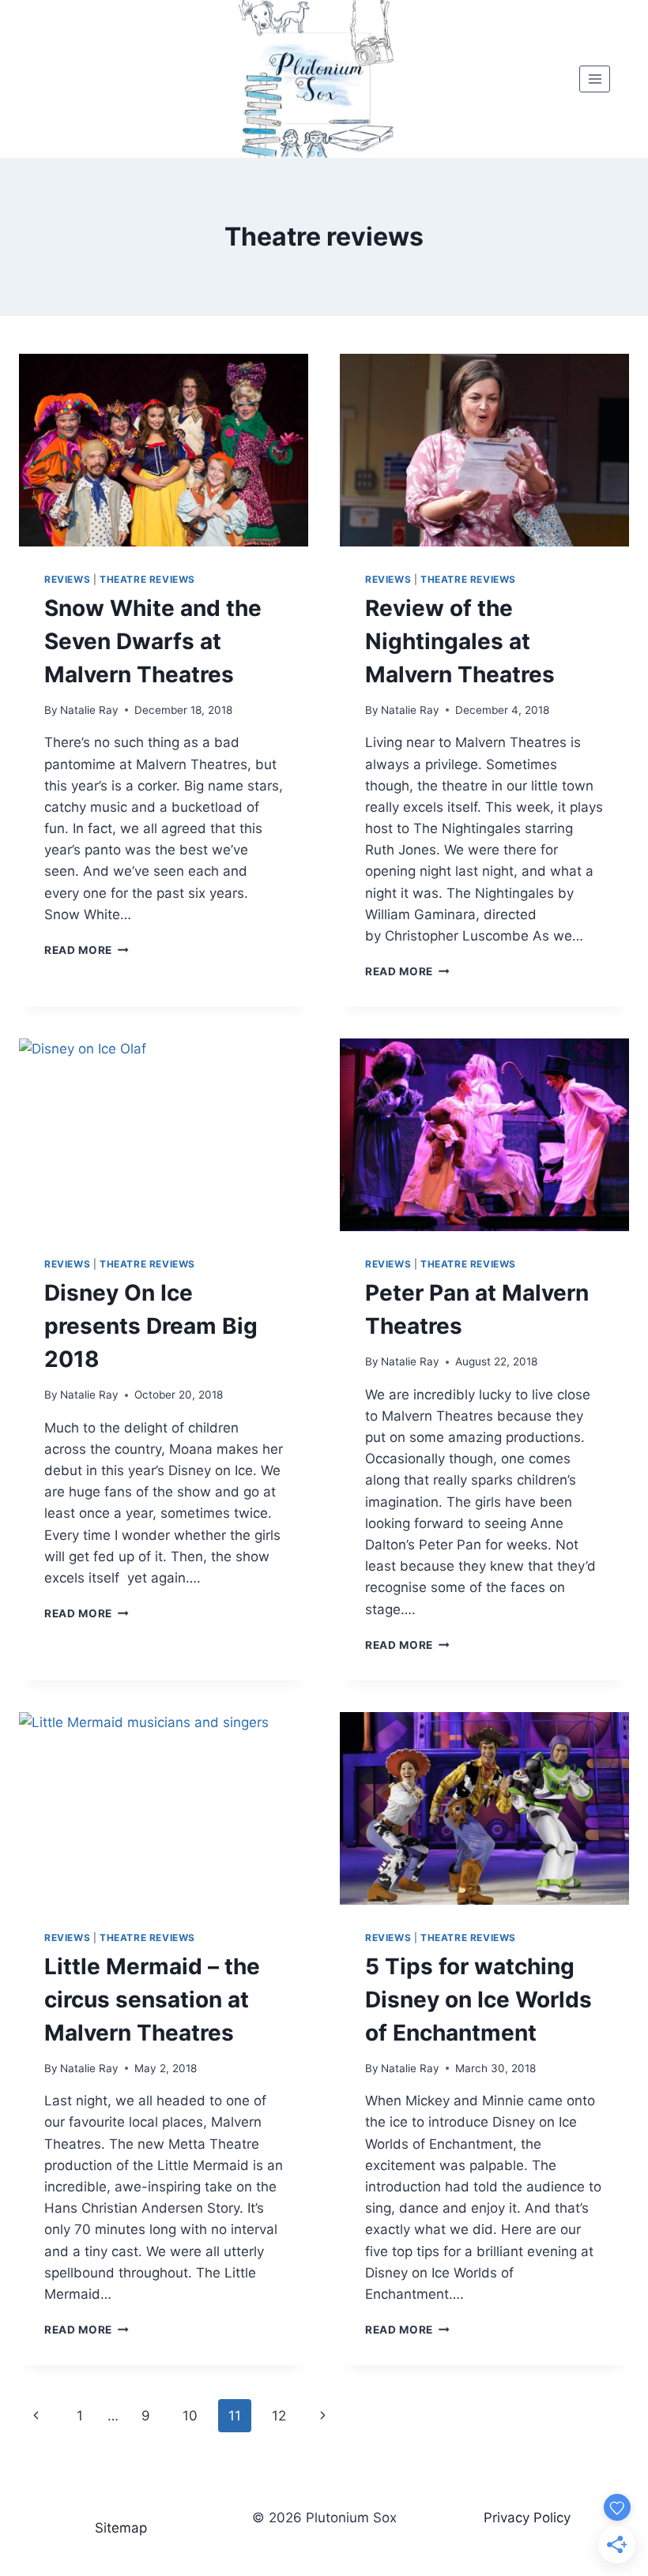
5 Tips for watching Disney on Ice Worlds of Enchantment (478, 2000)
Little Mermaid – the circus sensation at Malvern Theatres (152, 2000)
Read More (87, 950)
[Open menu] (595, 79)
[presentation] (164, 450)
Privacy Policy (527, 2518)
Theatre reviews (147, 579)
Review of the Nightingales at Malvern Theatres (460, 641)
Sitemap (121, 2528)
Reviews (67, 579)
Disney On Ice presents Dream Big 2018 (151, 1326)
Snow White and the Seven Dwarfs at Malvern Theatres (153, 641)
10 (190, 2416)
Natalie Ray (89, 710)
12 (279, 2416)
